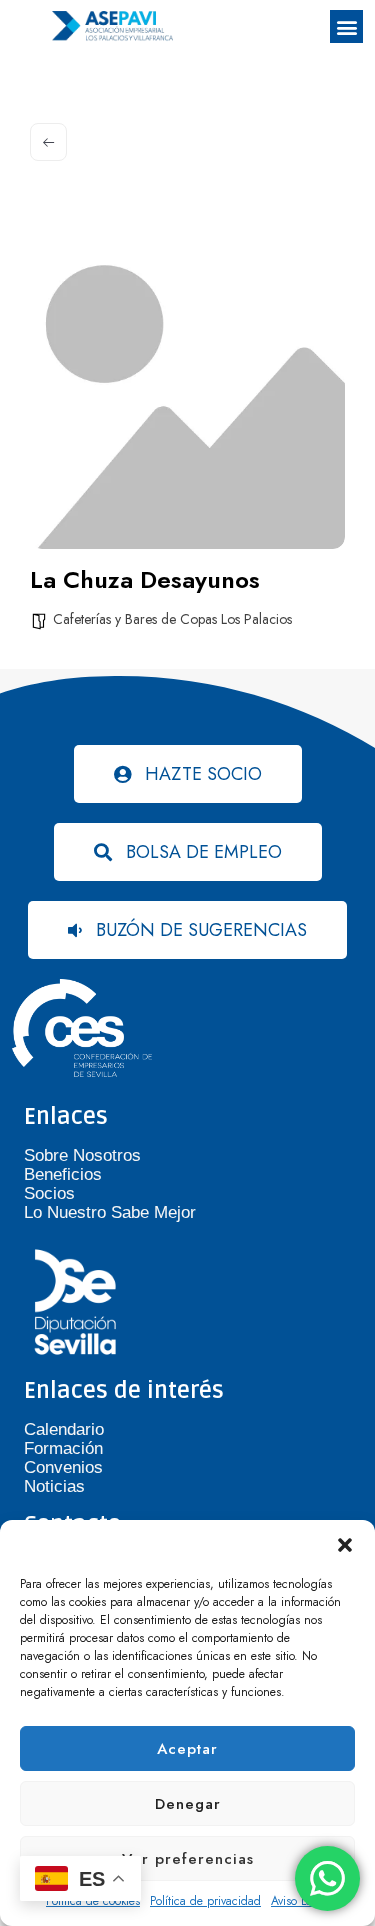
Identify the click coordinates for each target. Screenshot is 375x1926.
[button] (345, 1545)
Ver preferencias (188, 1859)
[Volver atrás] (48, 142)
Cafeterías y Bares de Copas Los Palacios (172, 619)
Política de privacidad (205, 1901)
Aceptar (187, 1749)
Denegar (188, 1804)
